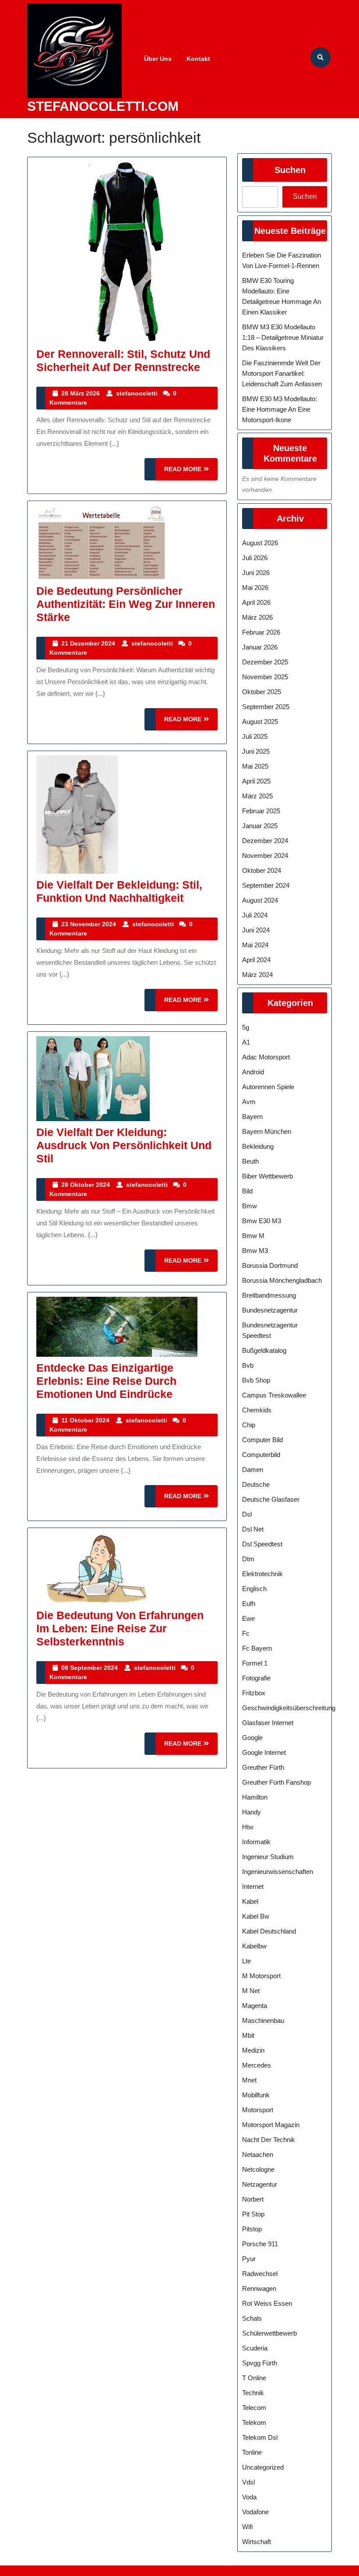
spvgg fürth (260, 2363)
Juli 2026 (255, 558)
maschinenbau (263, 2020)
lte (246, 1961)
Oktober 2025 (262, 692)
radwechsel (260, 2274)
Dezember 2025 (265, 662)
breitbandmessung (269, 1295)
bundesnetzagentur (270, 1310)
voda (249, 2497)
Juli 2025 (255, 736)
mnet (249, 2080)
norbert (253, 2199)
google (252, 1738)
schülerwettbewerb (269, 2333)
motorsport (258, 2110)
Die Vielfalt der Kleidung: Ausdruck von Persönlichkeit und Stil (124, 1145)
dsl (247, 1514)
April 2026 (256, 602)
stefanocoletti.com (103, 106)
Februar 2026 (261, 632)
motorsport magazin (271, 2125)
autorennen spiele (268, 1087)
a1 (246, 1042)
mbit (248, 2035)
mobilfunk (256, 2095)
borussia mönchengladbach (282, 1280)
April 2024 (256, 960)
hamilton (255, 1797)
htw (248, 1827)
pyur (249, 2259)
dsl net (253, 1529)
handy (252, 1812)
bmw (250, 1206)
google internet (264, 1752)
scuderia (255, 2348)
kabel (250, 1901)
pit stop (253, 2214)
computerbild (261, 1455)
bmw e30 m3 (262, 1221)
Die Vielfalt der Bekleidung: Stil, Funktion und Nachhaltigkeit (119, 891)
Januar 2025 (260, 826)
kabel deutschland (269, 1931)
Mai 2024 (255, 945)
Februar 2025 (261, 811)
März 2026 (257, 617)
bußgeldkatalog (264, 1350)
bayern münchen (267, 1131)
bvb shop (256, 1380)
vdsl (248, 2482)
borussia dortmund (270, 1265)
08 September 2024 (90, 1668)
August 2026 (260, 543)
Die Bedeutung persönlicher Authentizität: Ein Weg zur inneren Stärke (126, 604)
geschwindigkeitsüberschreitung (289, 1708)
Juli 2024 (255, 915)
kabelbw (254, 1946)
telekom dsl (260, 2437)
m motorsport (261, 1976)
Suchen (290, 170)
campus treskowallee (274, 1395)
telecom (254, 2408)
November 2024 (265, 856)
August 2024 (260, 900)
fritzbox (254, 1693)
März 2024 (257, 975)
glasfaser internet (268, 1723)
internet (253, 1886)
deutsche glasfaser (271, 1499)
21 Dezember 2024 (88, 643)
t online (254, 2378)
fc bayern (257, 1648)
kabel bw (256, 1916)
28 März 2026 (81, 393)
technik (253, 2393)
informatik (256, 1842)
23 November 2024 (89, 924)
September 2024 (266, 885)
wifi (247, 2527)
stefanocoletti (137, 393)
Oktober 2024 (262, 870)
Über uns (158, 59)
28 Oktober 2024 (86, 1185)
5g (246, 1027)
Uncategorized (263, 2467)
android (253, 1072)
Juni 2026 (256, 573)
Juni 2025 (256, 751)
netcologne (258, 2169)
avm (249, 1102)
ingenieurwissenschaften (278, 1872)
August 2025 (260, 722)
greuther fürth (263, 1767)
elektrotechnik (262, 1574)
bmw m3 (255, 1251)
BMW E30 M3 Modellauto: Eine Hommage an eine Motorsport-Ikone (280, 409)
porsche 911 (260, 2244)
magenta (255, 2006)
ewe (248, 1618)
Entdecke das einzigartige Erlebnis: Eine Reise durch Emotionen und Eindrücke (106, 1381)
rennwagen (259, 2288)
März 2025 (257, 796)
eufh (249, 1604)
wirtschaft (257, 2542)
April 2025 (256, 781)
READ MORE (191, 473)
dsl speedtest (262, 1544)
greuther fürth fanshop (276, 1782)
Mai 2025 (255, 766)
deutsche (256, 1484)
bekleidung (258, 1146)
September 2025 (266, 707)
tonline (252, 2452)
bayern (252, 1117)
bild (247, 1191)
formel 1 (255, 1663)
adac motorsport (266, 1057)
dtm (248, 1559)
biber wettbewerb (267, 1176)
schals (252, 2318)
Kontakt (198, 59)
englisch (254, 1589)
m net (251, 1991)
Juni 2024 (256, 930)
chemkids (257, 1410)
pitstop (252, 2229)
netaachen (258, 2154)
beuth (250, 1161)
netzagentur (260, 2184)
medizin (253, 2050)
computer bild (262, 1440)
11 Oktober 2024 (85, 1420)
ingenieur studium (268, 1857)
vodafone (255, 2512)
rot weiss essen (267, 2303)
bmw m (253, 1236)
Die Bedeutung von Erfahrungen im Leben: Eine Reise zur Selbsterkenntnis (120, 1628)
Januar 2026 (260, 647)
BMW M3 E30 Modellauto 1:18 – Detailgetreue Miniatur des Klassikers (283, 337)
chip (249, 1425)
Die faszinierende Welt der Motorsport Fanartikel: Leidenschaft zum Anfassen (282, 373)
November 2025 (265, 677)
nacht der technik (269, 2140)
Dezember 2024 (265, 841)
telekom (254, 2422)
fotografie (256, 1678)
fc (246, 1633)
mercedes (257, 2065)
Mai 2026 (255, 588)
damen (253, 1470)
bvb (248, 1365)
